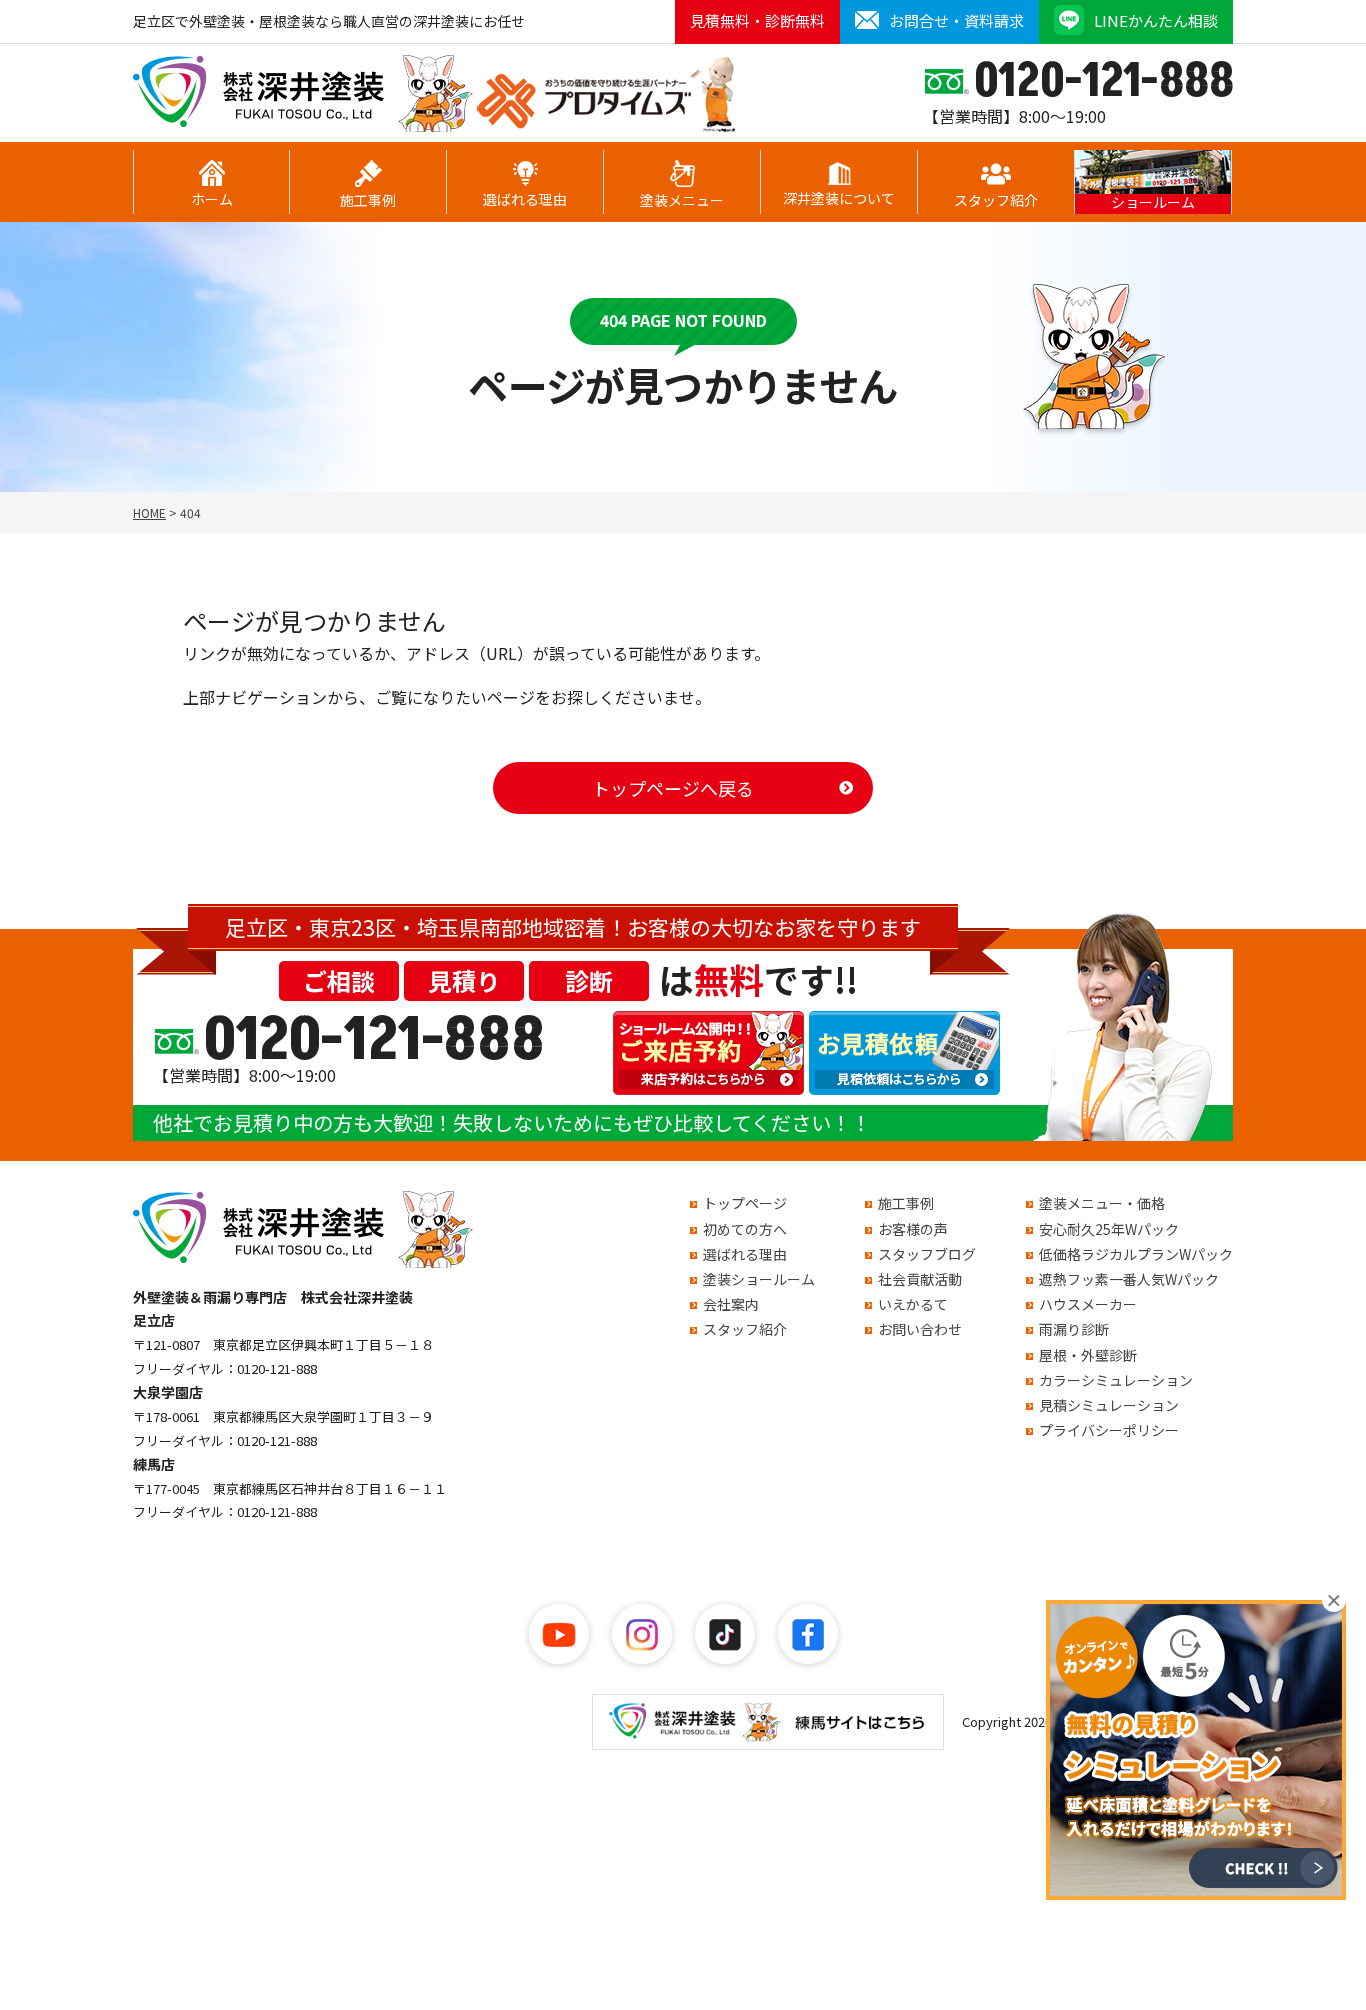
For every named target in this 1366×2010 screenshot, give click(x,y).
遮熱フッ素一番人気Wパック (1129, 1279)
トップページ (745, 1203)
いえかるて (913, 1304)
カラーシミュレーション (1116, 1380)
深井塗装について (839, 198)
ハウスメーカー (1088, 1304)
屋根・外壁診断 (1088, 1355)
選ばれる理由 (525, 199)
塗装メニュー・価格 (1102, 1203)
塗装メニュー (682, 200)
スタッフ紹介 (996, 200)
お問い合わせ (920, 1329)
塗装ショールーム (759, 1279)
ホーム (212, 199)
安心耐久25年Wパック (1109, 1229)
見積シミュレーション (1109, 1405)
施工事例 (368, 200)
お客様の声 (913, 1229)
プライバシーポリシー (1109, 1430)
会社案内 (731, 1304)
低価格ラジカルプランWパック (1136, 1254)
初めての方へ (745, 1229)
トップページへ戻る (673, 788)
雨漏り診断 (1074, 1329)
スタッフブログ (927, 1254)
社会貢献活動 (920, 1279)
